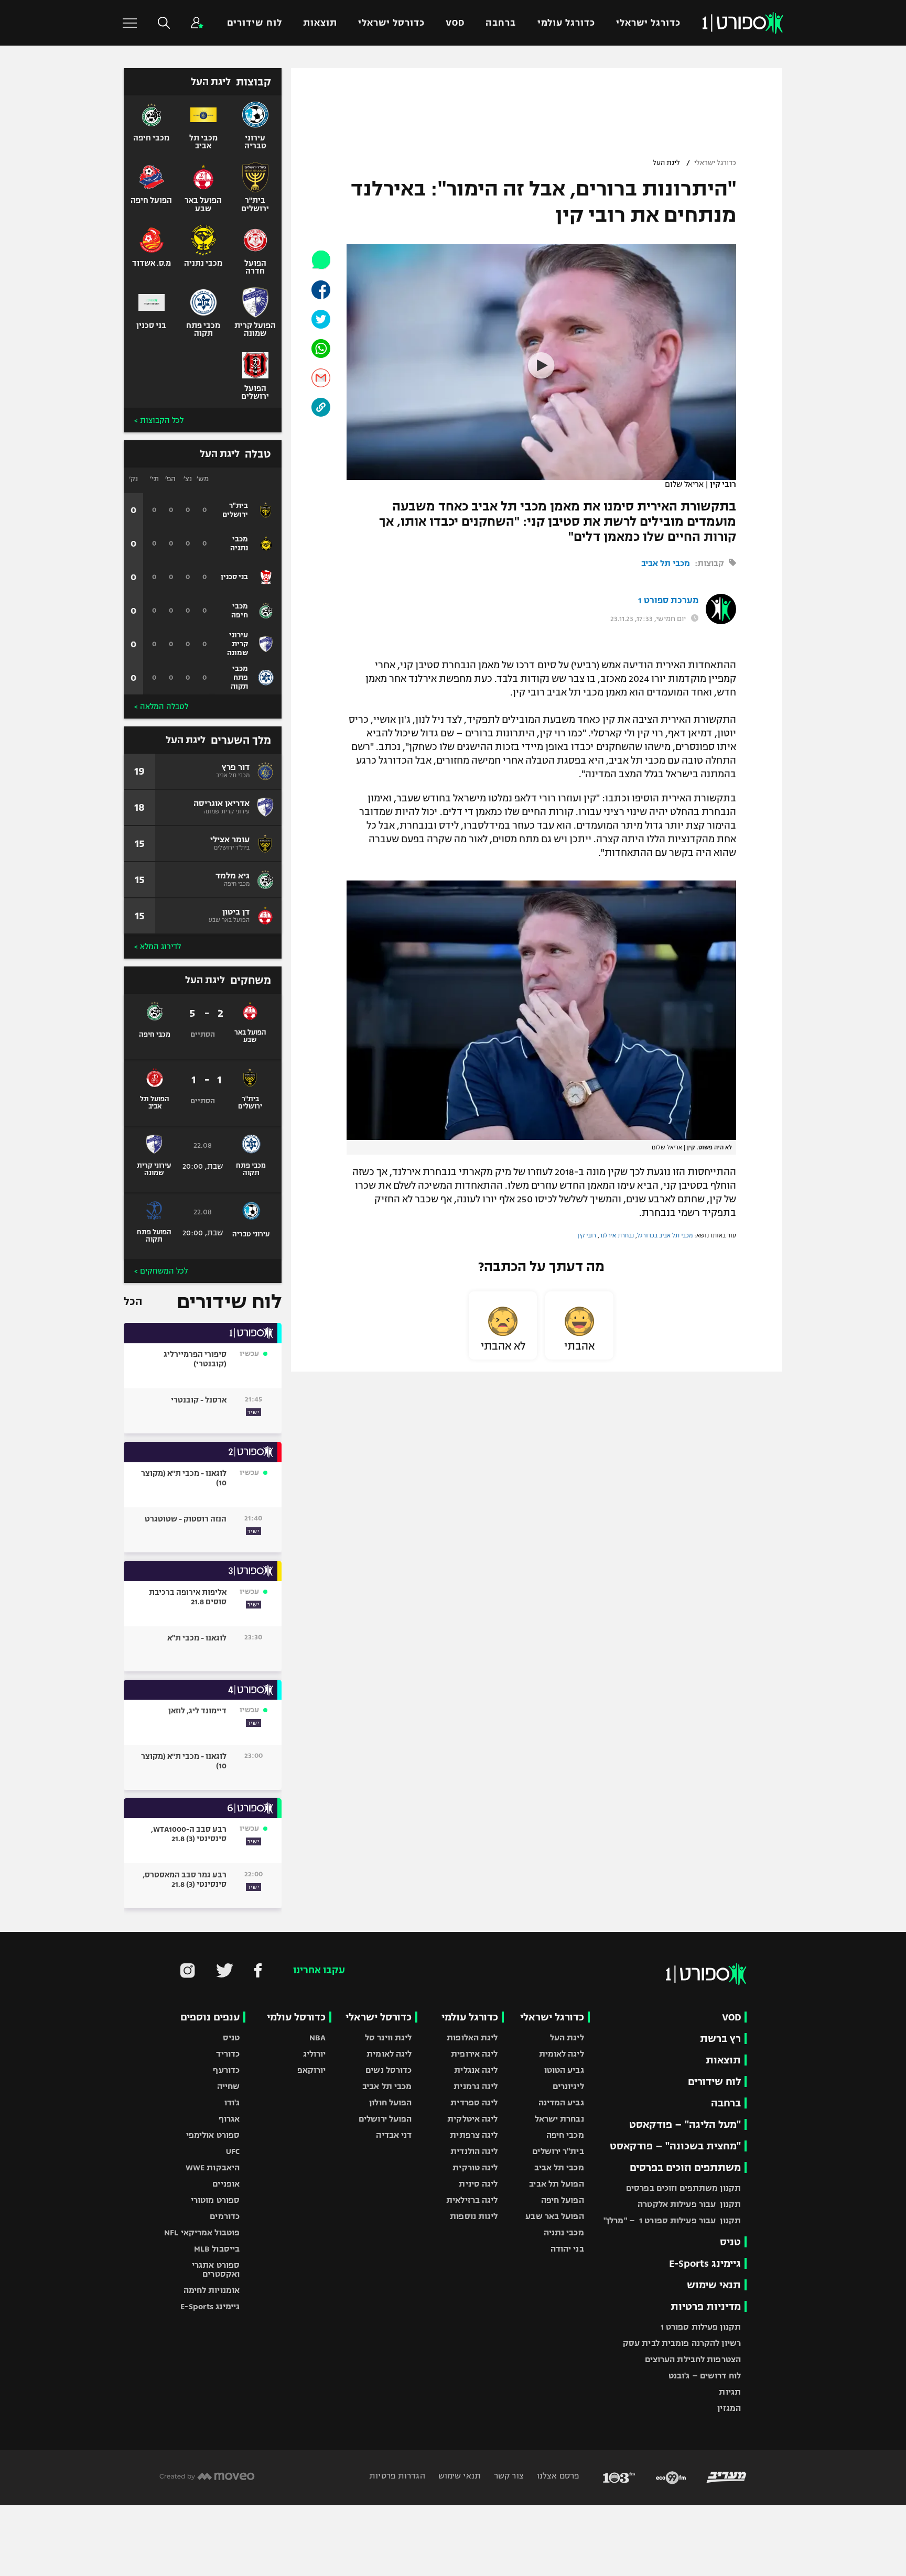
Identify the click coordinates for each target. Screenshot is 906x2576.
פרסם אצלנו (557, 2476)
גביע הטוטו (564, 2070)
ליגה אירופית (474, 2054)
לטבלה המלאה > (161, 707)
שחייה (229, 2086)
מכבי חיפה (565, 2135)
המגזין (729, 2408)
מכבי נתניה (564, 2232)
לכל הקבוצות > (159, 420)
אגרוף (229, 2119)
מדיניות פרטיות (706, 2306)
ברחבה (501, 23)
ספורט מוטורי (215, 2200)
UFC (233, 2151)
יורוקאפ (312, 2070)
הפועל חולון (390, 2102)
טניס (730, 2242)
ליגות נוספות (474, 2216)
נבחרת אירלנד (617, 1235)
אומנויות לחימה (212, 2290)
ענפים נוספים (210, 2017)
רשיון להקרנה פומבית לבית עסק (682, 2343)
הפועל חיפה (563, 2200)
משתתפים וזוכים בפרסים (685, 2167)
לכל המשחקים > (161, 1271)
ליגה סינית (478, 2184)
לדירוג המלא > (158, 947)
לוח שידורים (254, 23)
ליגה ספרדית (474, 2102)
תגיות (730, 2392)
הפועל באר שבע (554, 2216)
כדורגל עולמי (566, 23)
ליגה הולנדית (474, 2151)
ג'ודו (232, 2102)
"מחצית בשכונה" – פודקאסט (675, 2146)
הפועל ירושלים (385, 2119)
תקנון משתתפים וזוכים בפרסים (683, 2188)
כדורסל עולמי (296, 2017)
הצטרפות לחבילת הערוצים (693, 2359)
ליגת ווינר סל (388, 2037)
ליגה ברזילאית (472, 2200)
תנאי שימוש (714, 2285)
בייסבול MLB (217, 2249)
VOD (455, 23)
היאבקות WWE (213, 2167)
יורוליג (315, 2054)
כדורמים (225, 2216)
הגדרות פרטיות (397, 2476)
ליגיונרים (568, 2086)
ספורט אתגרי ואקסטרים (216, 2269)
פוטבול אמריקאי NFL (202, 2232)
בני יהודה (567, 2249)
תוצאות (320, 23)
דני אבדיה (394, 2135)
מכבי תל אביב (666, 563)
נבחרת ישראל (559, 2119)
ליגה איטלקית (472, 2119)
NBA (317, 2037)
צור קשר (508, 2476)
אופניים (226, 2184)
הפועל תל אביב (556, 2184)
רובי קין (587, 1235)
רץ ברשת (720, 2039)
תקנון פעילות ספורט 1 (701, 2327)
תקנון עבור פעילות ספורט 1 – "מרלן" (672, 2220)
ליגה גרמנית (476, 2086)
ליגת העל (666, 163)
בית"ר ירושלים (558, 2151)
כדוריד (228, 2054)
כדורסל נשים (389, 2070)
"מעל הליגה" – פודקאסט (685, 2124)
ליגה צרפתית (474, 2135)
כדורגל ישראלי (648, 23)
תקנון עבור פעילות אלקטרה (689, 2204)
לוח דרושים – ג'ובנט (705, 2376)
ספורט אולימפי (213, 2135)
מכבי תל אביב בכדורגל (665, 1235)
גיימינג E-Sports (705, 2263)
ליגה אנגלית (476, 2070)
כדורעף (226, 2070)
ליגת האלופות (472, 2037)
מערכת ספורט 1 (668, 601)
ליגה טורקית (475, 2167)
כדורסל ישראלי (391, 23)
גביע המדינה (561, 2102)
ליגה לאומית (562, 2054)
